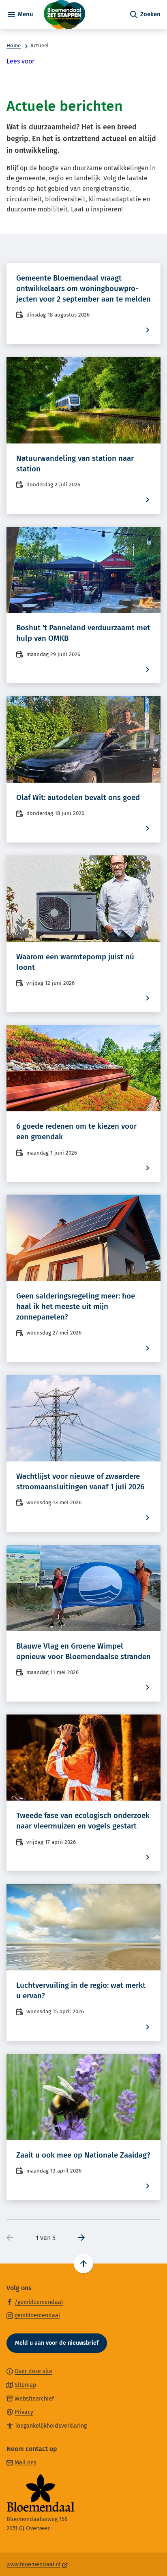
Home (14, 46)
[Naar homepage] (81, 15)
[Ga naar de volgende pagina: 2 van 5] (78, 2238)
